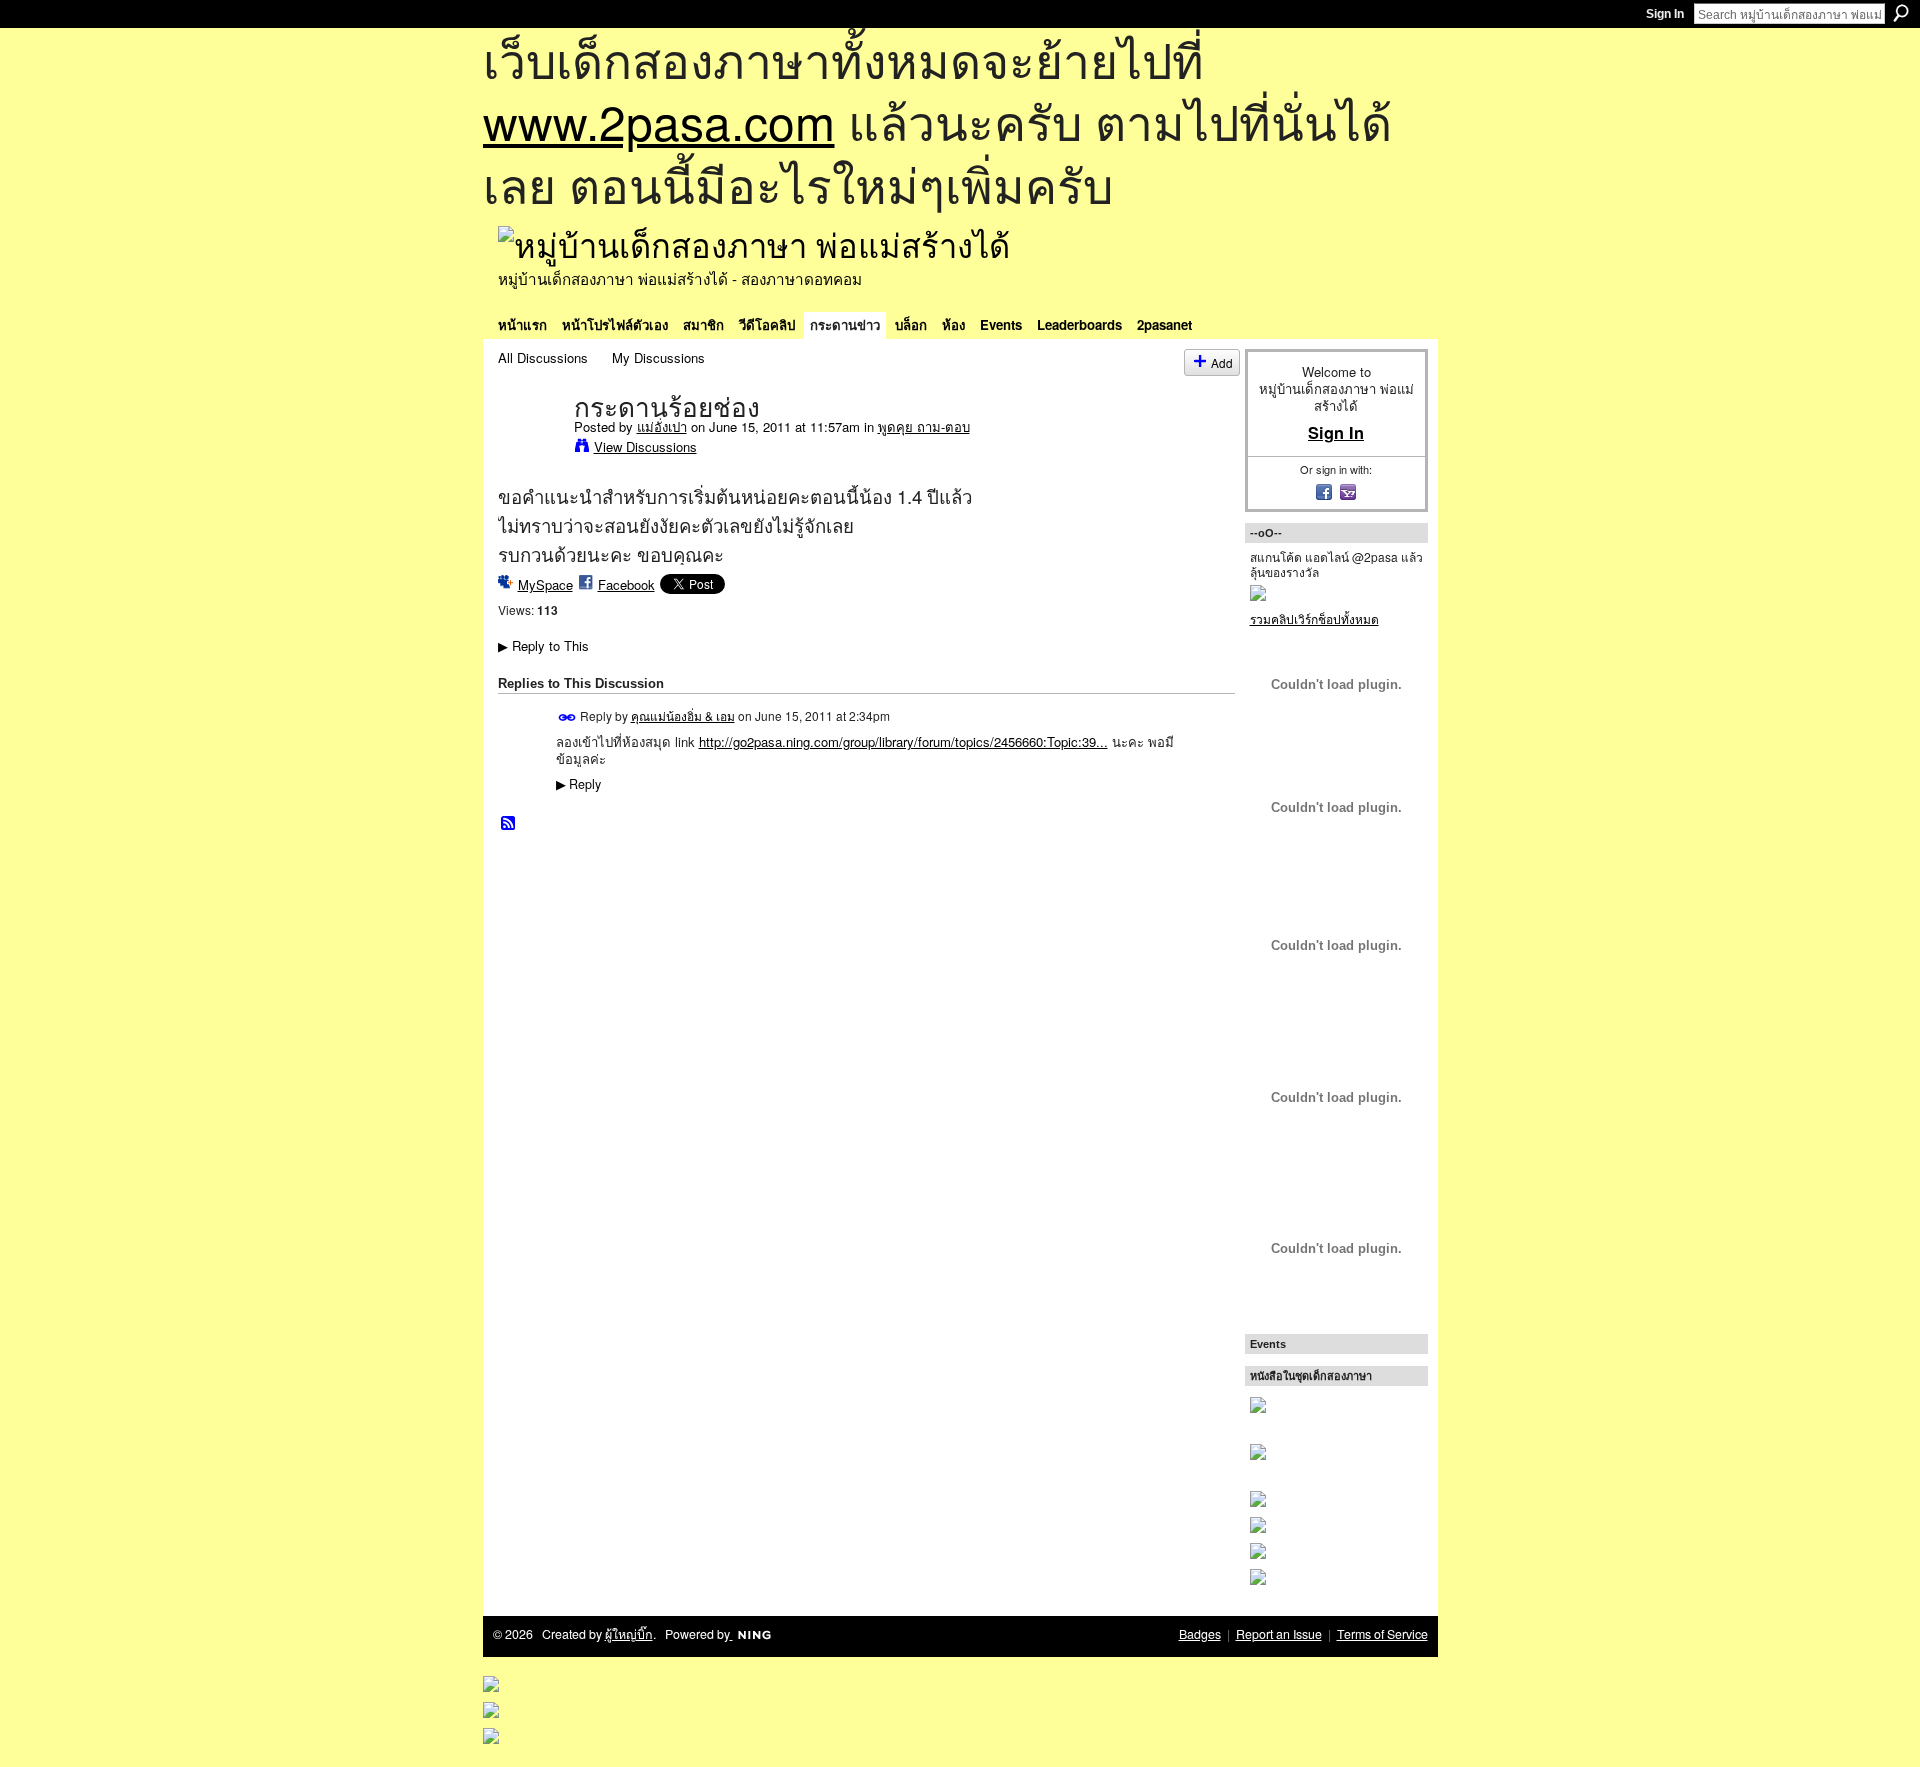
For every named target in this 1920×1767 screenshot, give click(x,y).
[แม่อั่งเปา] (530, 449)
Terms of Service (1382, 1634)
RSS (509, 824)
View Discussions (645, 446)
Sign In (1665, 14)
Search (1901, 13)
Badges (1200, 1634)
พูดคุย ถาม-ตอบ (924, 426)
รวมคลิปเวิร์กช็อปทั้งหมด (1314, 618)
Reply (578, 784)
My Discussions (658, 357)
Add (1222, 362)
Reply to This (543, 645)
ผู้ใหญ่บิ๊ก (629, 1634)
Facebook (626, 584)
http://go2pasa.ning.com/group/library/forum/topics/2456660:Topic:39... (903, 741)
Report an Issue (1279, 1634)
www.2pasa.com (659, 120)
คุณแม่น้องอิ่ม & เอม (683, 715)
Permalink (567, 717)
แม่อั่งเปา (662, 426)
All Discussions (543, 357)
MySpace (545, 584)
